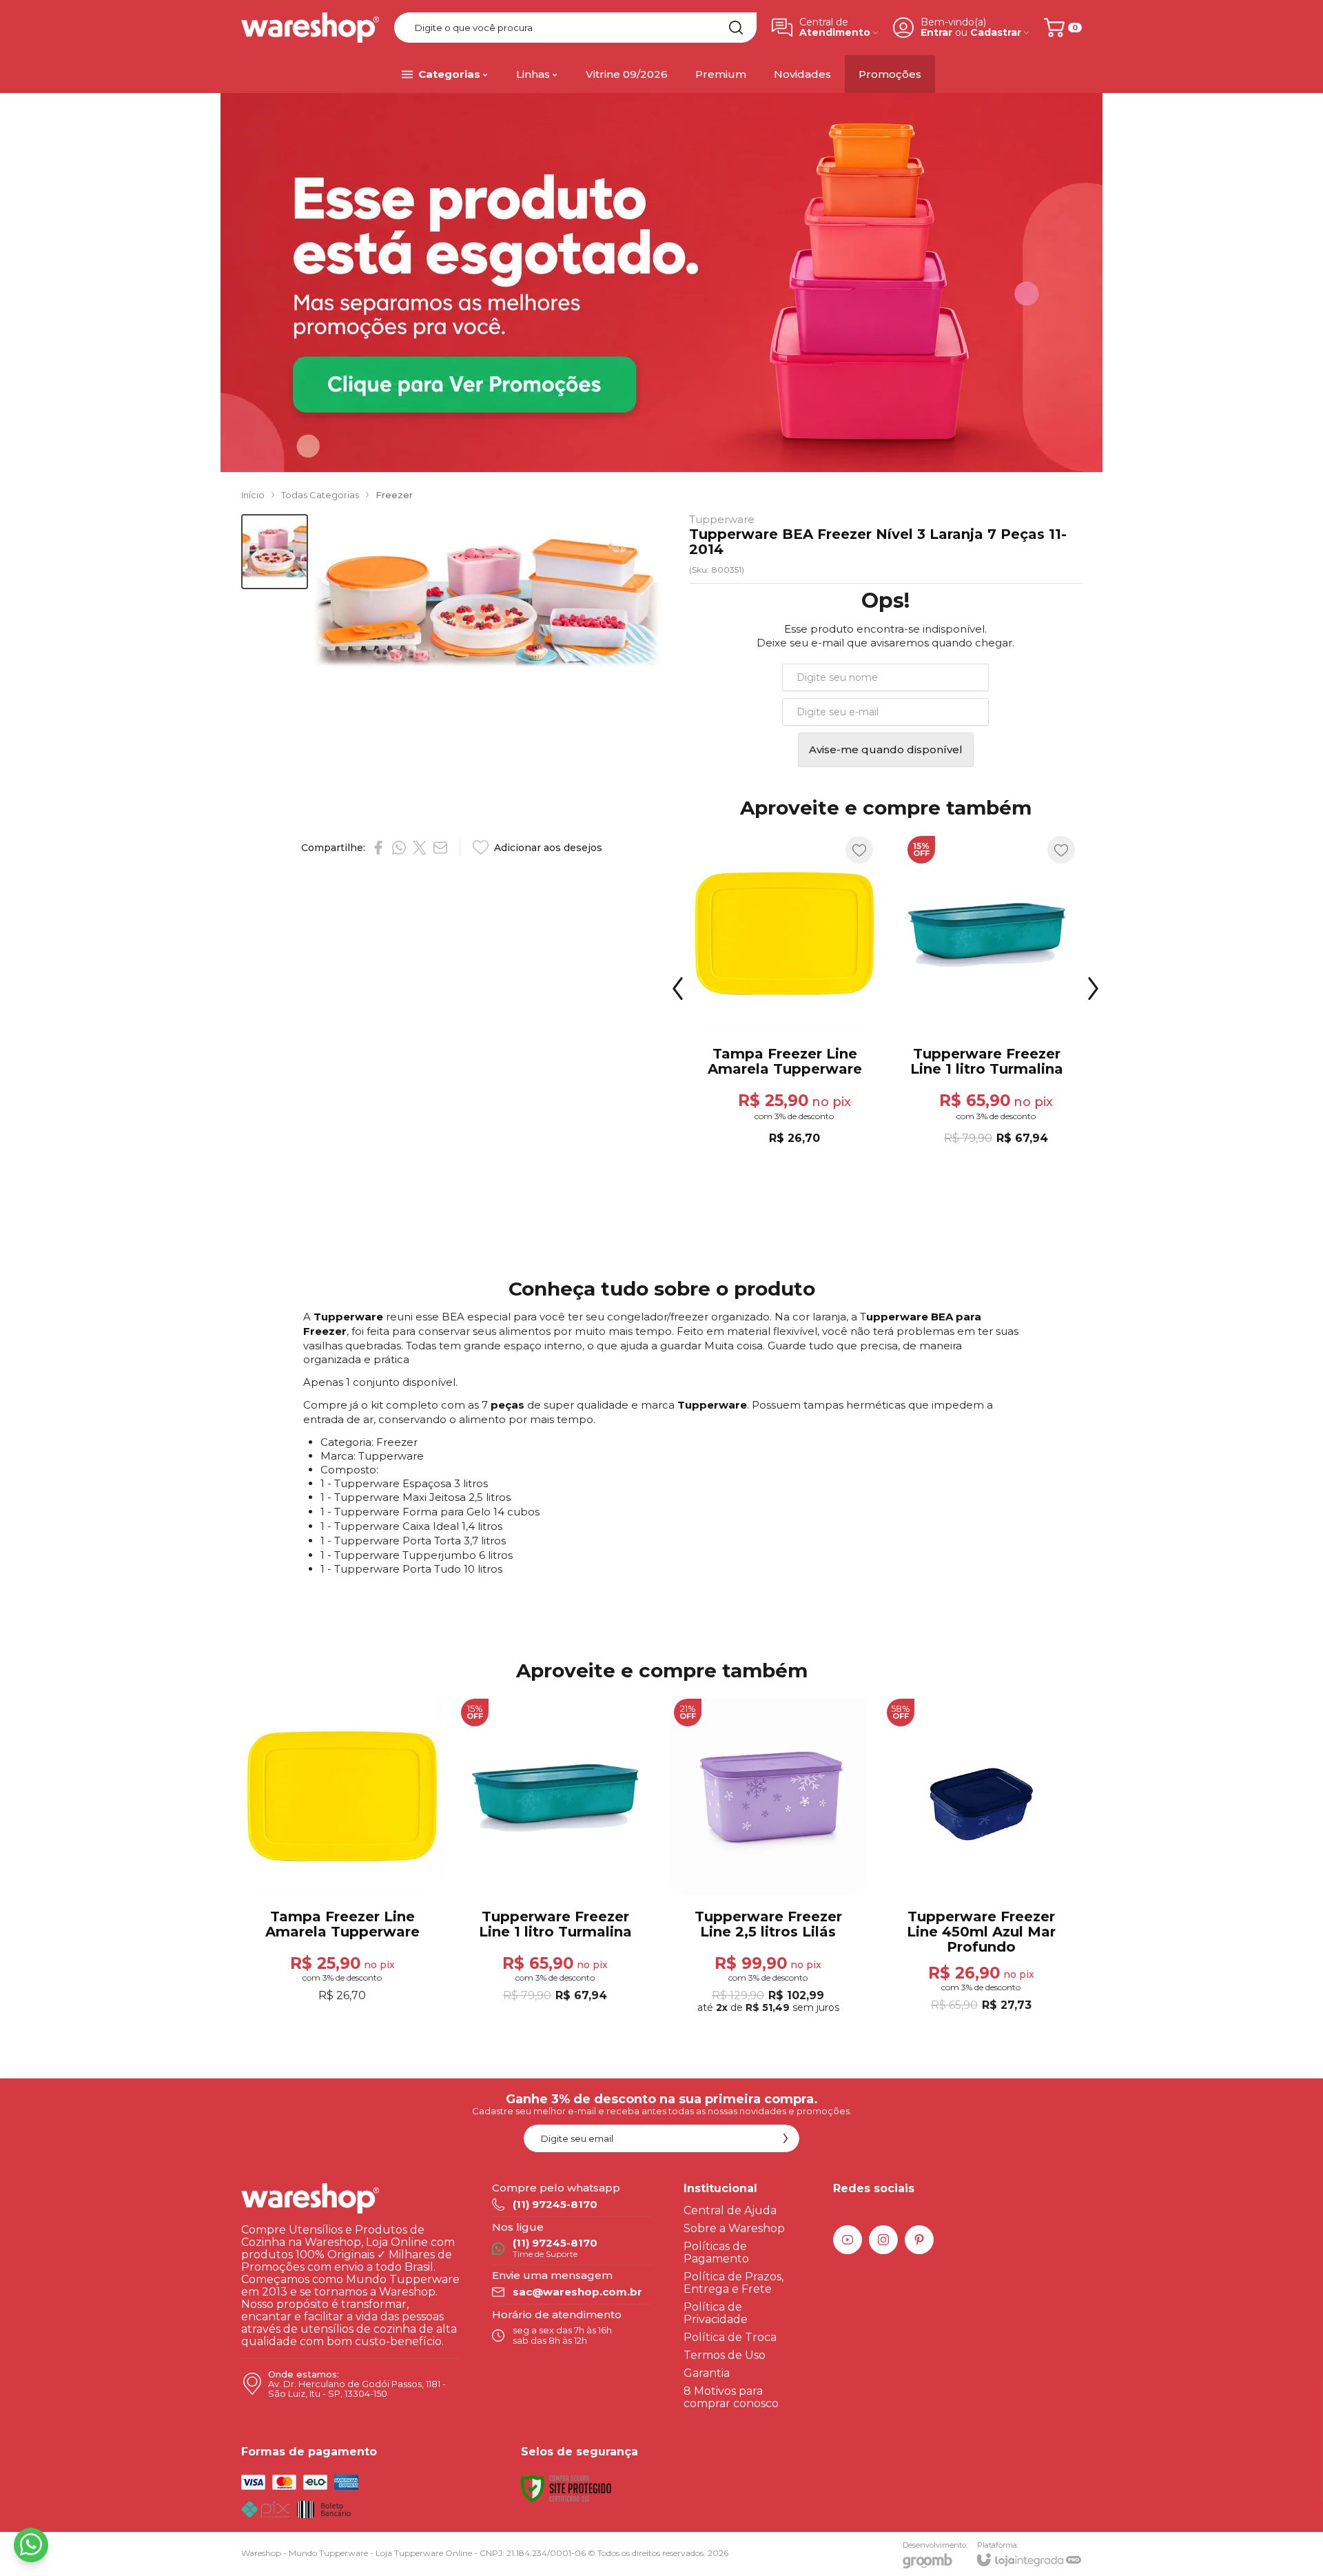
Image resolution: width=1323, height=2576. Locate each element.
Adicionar (810, 1066)
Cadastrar (996, 33)
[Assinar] (786, 2138)
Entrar (936, 33)
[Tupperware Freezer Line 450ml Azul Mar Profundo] (981, 1857)
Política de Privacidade (716, 2313)
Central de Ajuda (730, 2210)
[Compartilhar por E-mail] (440, 848)
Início (253, 495)
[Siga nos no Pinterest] (919, 2240)
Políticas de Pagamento (716, 2252)
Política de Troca (730, 2337)
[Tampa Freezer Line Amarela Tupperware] (784, 999)
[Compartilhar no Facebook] (378, 848)
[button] (275, 552)
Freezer (394, 495)
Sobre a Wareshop (734, 2228)
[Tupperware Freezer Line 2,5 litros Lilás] (768, 1857)
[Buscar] (736, 28)
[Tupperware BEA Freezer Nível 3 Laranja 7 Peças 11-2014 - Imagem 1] (275, 552)
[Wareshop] (310, 28)
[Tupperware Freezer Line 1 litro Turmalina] (986, 999)
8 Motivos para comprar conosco (731, 2397)
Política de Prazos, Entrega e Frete (734, 2283)
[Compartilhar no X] (420, 848)
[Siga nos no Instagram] (883, 2240)
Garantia (707, 2373)
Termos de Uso (725, 2355)
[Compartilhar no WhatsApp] (399, 848)
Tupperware (722, 519)
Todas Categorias (320, 495)
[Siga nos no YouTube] (848, 2240)
